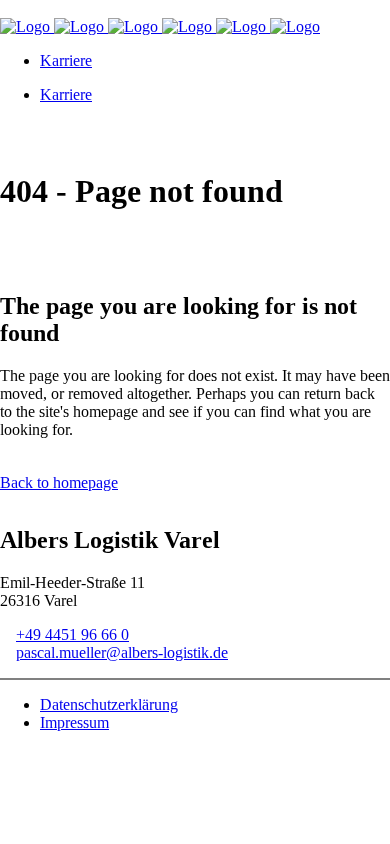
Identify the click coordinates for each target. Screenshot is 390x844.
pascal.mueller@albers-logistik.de (122, 652)
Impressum (74, 722)
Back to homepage (59, 482)
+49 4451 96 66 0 (72, 634)
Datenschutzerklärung (109, 704)
